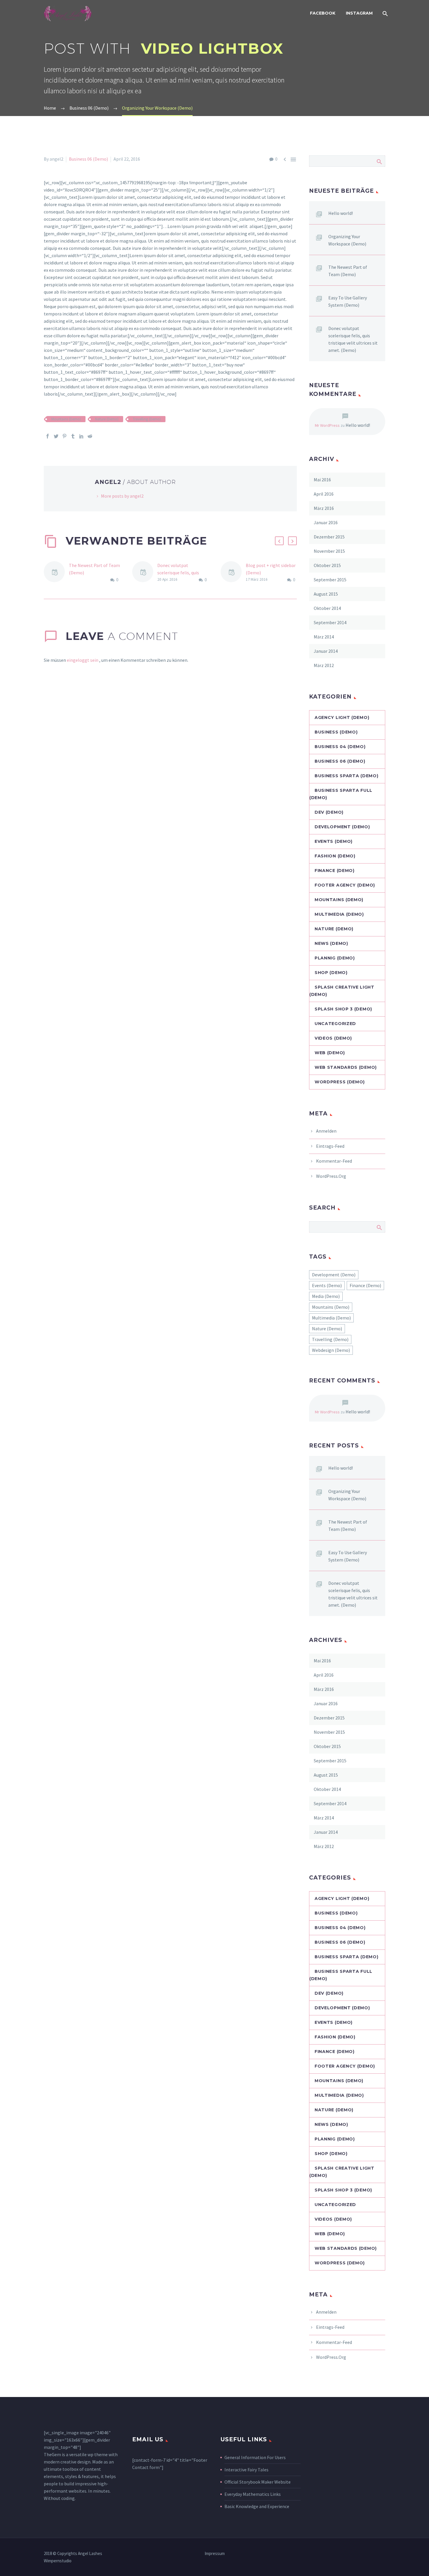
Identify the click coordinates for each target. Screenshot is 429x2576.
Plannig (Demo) (335, 958)
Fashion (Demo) (335, 856)
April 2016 (324, 494)
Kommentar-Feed (334, 1161)
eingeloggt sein (83, 660)
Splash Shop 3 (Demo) (343, 1009)
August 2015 (326, 594)
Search (379, 161)
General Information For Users (255, 2457)
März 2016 (324, 508)
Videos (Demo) (333, 1038)
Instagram (359, 13)
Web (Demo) (330, 1053)
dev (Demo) (329, 812)
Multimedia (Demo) (339, 914)
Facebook (323, 13)
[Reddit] (90, 436)
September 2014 (330, 622)
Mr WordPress (327, 425)
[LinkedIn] (81, 436)
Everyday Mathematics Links (253, 2494)
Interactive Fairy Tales (246, 2470)
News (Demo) (331, 943)
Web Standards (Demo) (346, 1067)
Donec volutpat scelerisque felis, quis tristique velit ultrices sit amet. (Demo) (353, 339)
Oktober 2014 (327, 608)
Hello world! (341, 213)
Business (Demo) (336, 732)
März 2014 (324, 637)
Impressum (215, 2554)
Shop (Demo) (331, 973)
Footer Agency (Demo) (345, 885)
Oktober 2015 (327, 565)
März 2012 (324, 665)
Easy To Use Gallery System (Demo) (348, 301)
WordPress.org (331, 1176)
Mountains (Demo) (66, 419)
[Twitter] (56, 436)
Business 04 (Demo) (340, 747)
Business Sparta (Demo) (346, 776)
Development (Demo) (342, 827)
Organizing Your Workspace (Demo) (347, 240)
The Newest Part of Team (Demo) (348, 271)
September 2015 (330, 580)
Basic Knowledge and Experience (257, 2506)
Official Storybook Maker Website (258, 2482)
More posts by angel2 (122, 496)
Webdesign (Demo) (331, 1350)
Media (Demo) (326, 1296)
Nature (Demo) (107, 419)
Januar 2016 (326, 522)
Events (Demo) (334, 841)
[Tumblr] (73, 436)
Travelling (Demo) (147, 419)
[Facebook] (48, 436)
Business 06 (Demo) (88, 159)
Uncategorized (335, 1024)
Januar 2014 (326, 651)
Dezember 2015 (329, 537)
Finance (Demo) (335, 871)
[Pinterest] (64, 436)
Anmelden (326, 1131)
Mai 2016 (322, 480)
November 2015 (329, 551)
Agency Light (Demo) (342, 717)
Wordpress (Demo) (340, 1082)
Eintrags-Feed (330, 1146)
